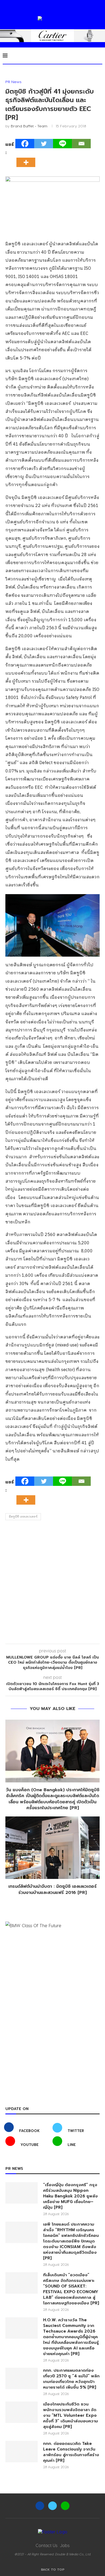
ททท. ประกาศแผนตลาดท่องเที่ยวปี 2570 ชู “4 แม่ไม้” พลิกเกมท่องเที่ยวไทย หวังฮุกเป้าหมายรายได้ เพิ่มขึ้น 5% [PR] (71, 2379)
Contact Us (46, 2545)
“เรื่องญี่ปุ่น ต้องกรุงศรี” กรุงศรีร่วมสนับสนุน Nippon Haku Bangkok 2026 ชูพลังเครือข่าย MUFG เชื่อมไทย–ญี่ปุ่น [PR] (70, 2196)
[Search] (100, 55)
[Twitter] (44, 144)
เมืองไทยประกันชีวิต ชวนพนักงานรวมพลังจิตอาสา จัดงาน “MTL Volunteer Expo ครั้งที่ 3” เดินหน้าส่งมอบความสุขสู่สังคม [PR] (71, 2416)
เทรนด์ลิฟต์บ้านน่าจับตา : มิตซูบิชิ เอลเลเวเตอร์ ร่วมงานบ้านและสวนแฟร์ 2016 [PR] (52, 1890)
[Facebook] (25, 144)
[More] (27, 158)
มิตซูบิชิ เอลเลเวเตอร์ (23, 1517)
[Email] (81, 144)
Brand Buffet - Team (29, 126)
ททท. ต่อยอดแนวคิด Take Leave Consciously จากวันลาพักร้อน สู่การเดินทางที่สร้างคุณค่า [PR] (71, 2452)
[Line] (62, 144)
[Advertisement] (52, 1583)
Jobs (65, 2545)
